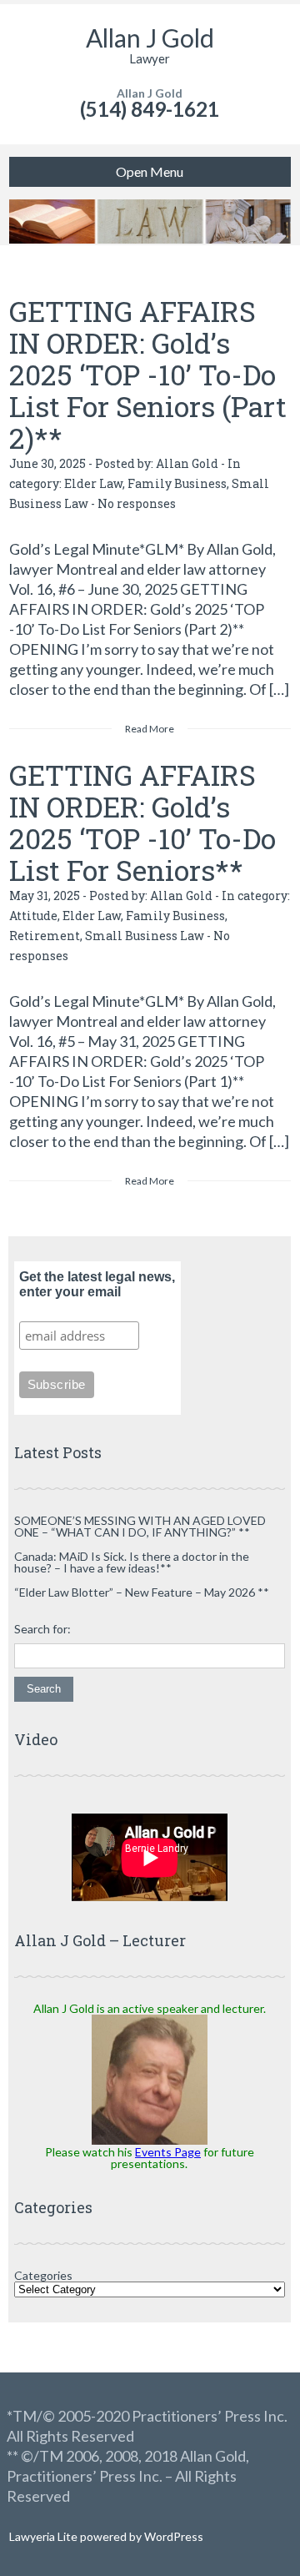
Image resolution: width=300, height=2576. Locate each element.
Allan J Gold (150, 38)
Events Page (168, 2152)
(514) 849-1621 (150, 109)
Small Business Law (145, 936)
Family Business (177, 483)
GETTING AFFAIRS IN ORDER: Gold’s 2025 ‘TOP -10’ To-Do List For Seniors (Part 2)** (148, 374)
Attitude (33, 916)
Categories (43, 2275)
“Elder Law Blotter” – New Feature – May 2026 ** (142, 1592)
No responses (137, 503)
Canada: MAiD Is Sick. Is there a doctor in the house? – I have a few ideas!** (132, 1562)
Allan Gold (187, 463)
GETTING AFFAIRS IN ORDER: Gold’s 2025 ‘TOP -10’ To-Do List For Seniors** (142, 822)
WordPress (172, 2536)
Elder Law (93, 483)
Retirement (45, 936)
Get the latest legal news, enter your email (97, 1284)
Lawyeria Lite (45, 2536)
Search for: (42, 1629)
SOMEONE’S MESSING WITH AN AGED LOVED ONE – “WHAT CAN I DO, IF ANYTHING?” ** (140, 1526)
